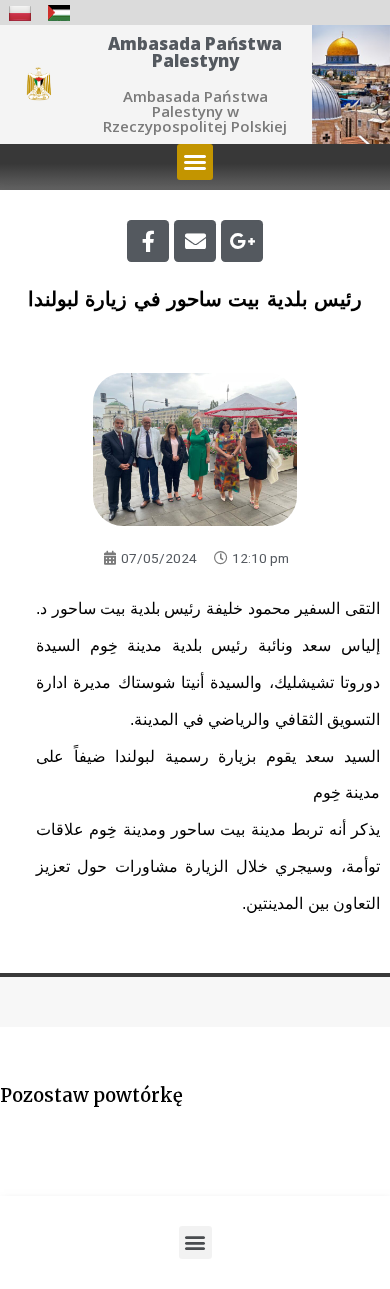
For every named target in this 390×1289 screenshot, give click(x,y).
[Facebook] (148, 241)
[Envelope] (195, 241)
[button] (195, 162)
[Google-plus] (242, 241)
